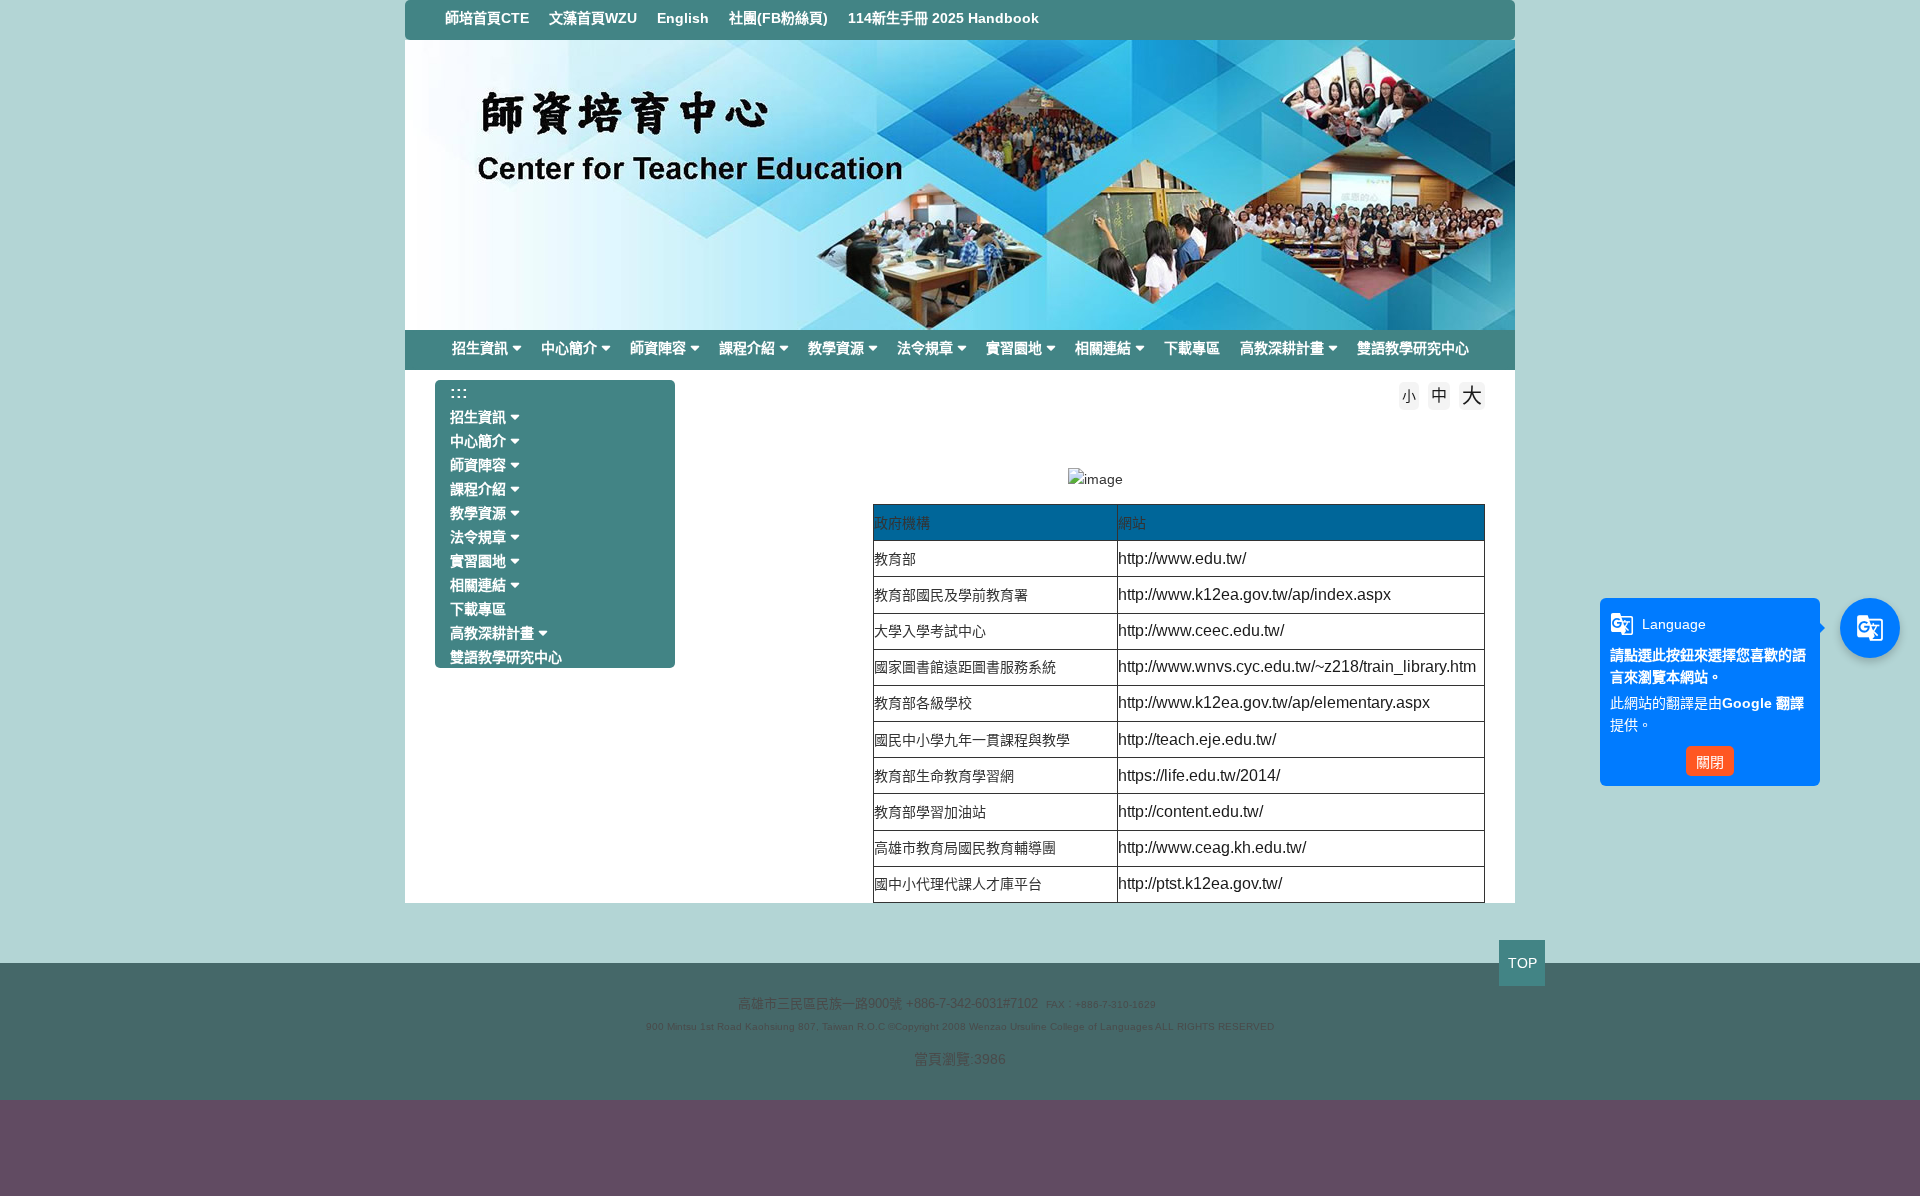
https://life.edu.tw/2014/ (1199, 775)
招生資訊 (480, 348)
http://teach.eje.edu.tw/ (1197, 739)
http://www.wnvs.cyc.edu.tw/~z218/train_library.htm (1297, 666)
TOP (1522, 963)
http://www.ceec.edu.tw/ (1201, 630)
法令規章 (925, 348)
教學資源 (836, 348)
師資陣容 (658, 348)
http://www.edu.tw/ (1182, 558)
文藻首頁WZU (593, 18)
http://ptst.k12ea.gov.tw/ (1200, 883)
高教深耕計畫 (1282, 348)
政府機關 (839, 426)
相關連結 (1103, 348)
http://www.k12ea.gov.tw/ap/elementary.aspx (1274, 702)
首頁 (761, 426)
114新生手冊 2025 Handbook (943, 18)
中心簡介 (569, 348)
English (683, 18)
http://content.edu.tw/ (1190, 811)
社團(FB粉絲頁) (778, 18)
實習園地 (1014, 348)
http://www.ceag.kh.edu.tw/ (1212, 847)
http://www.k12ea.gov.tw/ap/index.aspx (1254, 594)
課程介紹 (747, 348)
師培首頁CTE (487, 18)
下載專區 (1192, 348)
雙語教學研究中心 (1413, 348)
